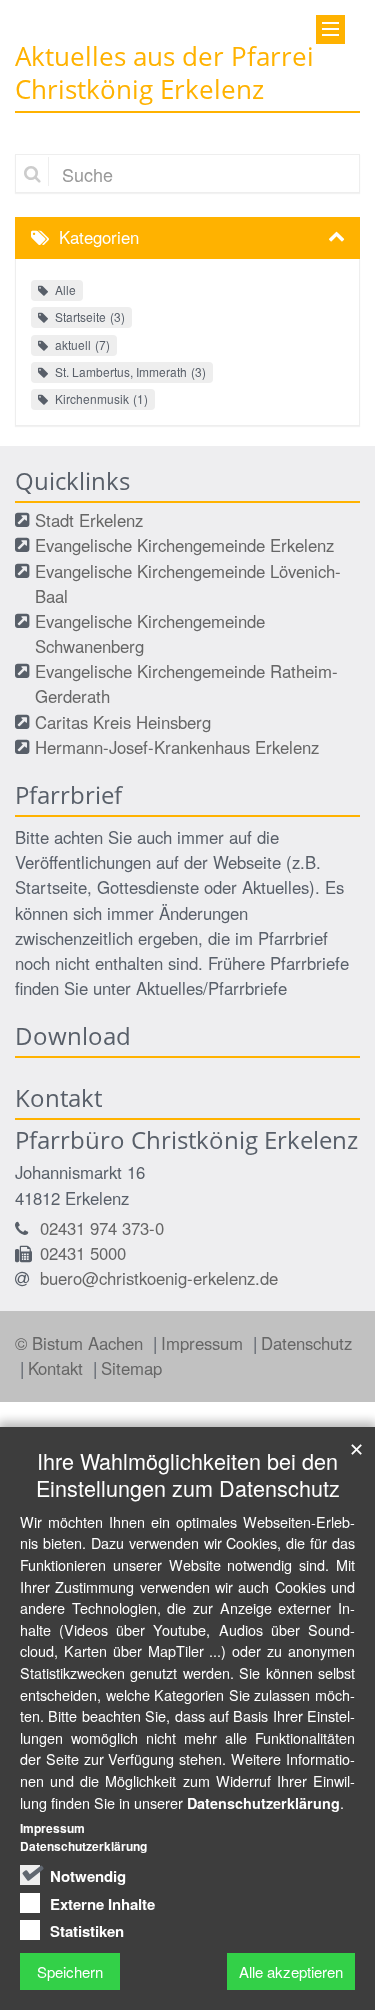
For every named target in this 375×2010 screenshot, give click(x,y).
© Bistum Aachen (81, 1343)
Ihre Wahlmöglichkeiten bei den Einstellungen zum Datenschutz (188, 1474)
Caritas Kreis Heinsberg (123, 722)
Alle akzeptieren (291, 1971)
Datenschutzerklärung (263, 1803)
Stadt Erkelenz (89, 520)
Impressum (204, 1343)
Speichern (70, 1971)
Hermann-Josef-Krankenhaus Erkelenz (177, 747)
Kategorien (99, 237)
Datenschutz (306, 1343)
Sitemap (131, 1368)
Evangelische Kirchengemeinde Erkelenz (184, 545)
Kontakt (58, 1368)
